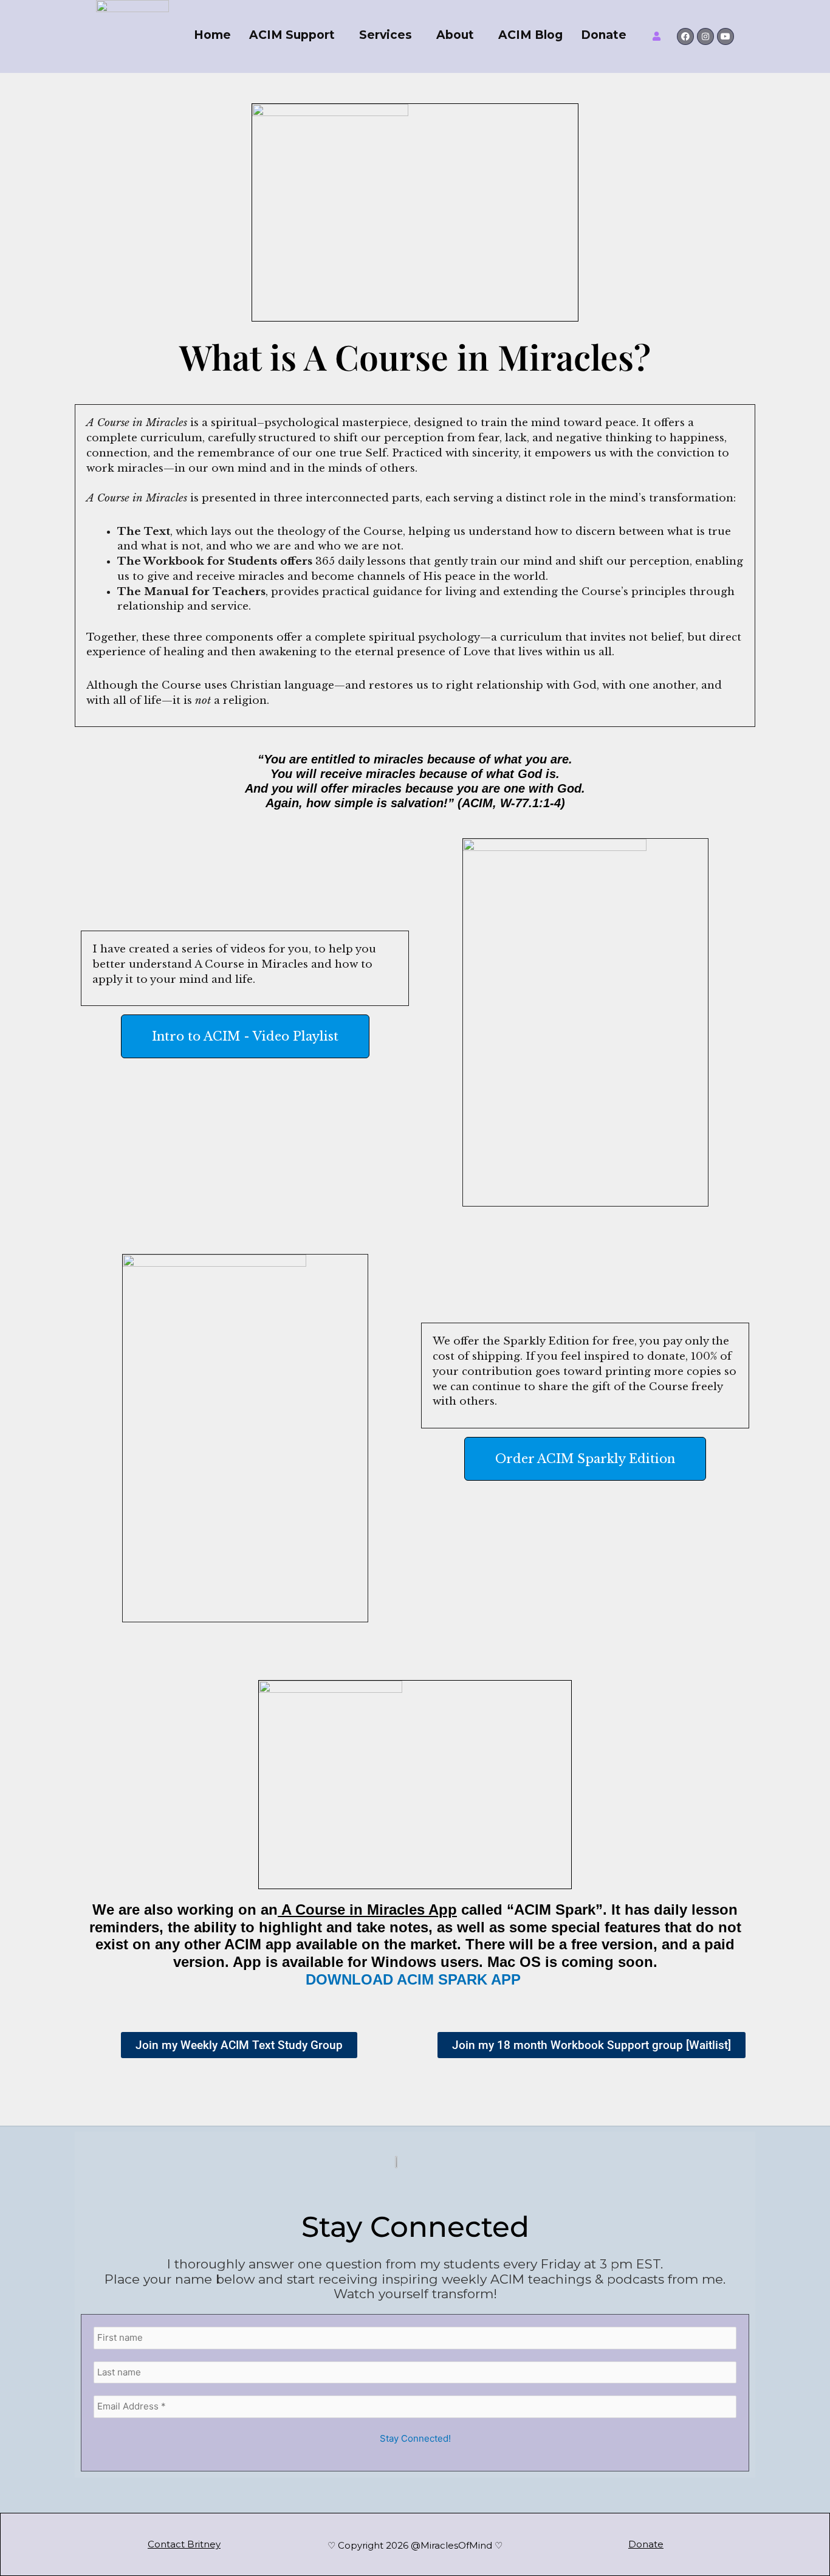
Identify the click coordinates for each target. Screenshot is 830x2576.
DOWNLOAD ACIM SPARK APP (415, 1979)
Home (212, 35)
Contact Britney (184, 2544)
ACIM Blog (530, 35)
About (455, 35)
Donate (604, 35)
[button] (295, 35)
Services (386, 35)
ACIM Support (292, 35)
